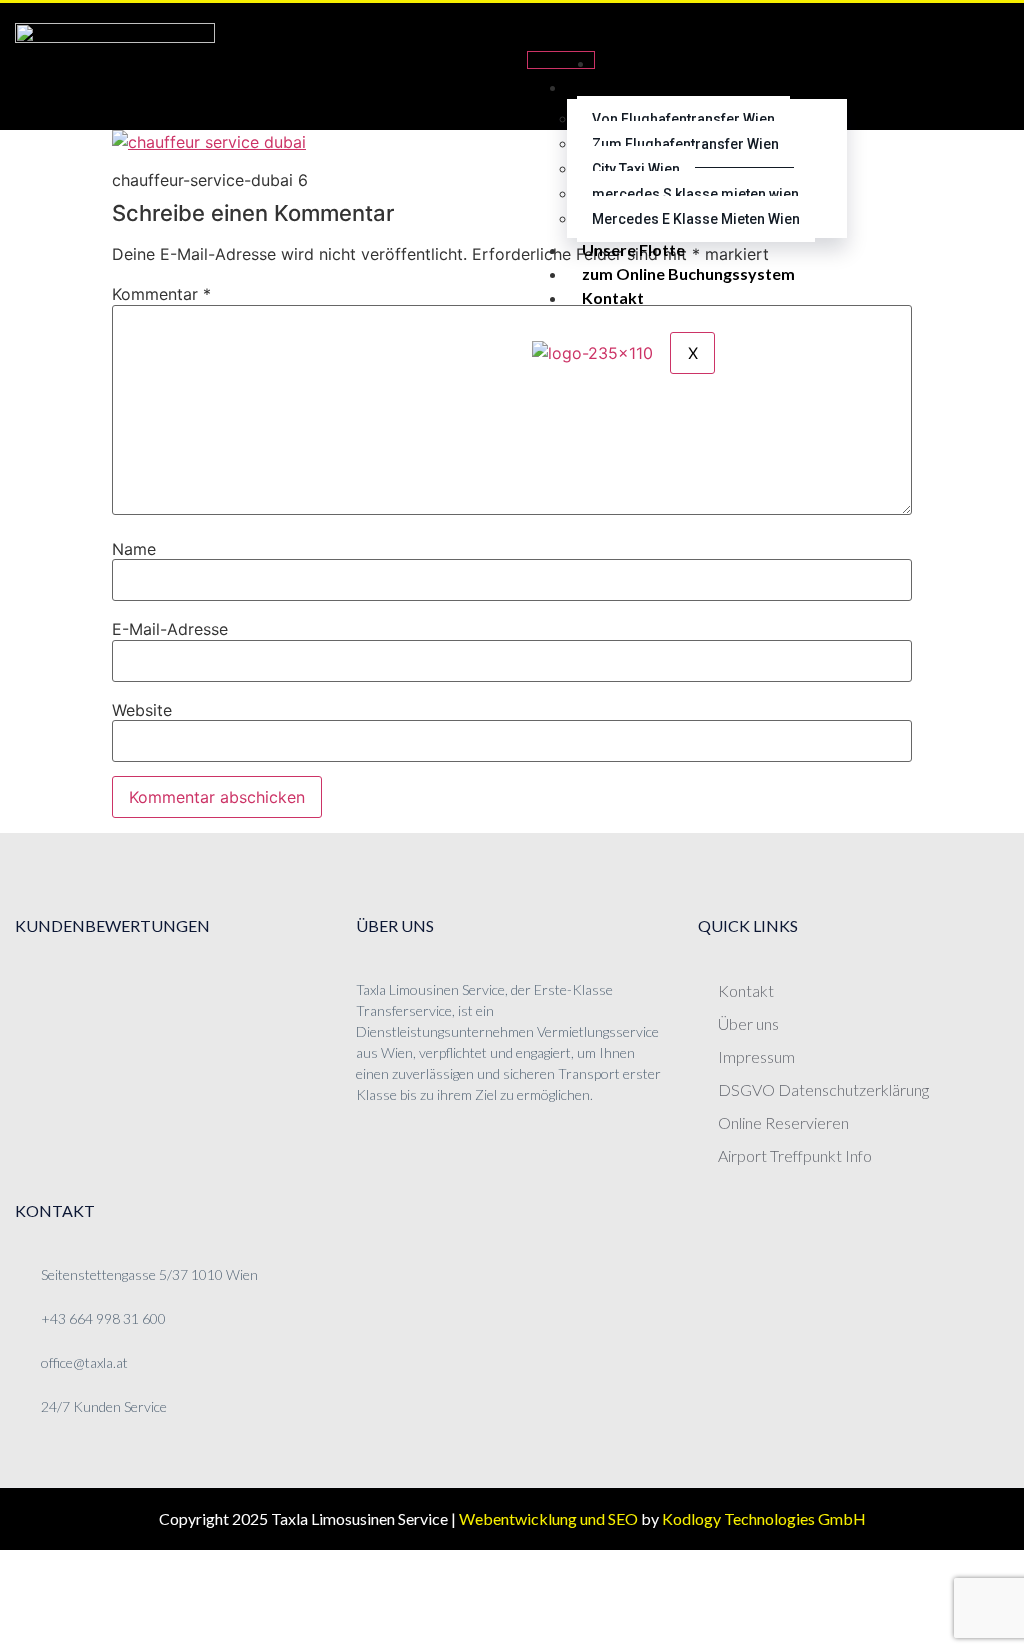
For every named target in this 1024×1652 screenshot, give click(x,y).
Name (134, 549)
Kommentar (161, 294)
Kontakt (613, 297)
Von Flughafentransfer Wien (683, 119)
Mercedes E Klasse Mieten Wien (696, 219)
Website (142, 710)
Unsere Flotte (633, 249)
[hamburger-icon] (561, 60)
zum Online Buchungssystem (688, 273)
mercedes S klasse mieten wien (695, 194)
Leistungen (623, 86)
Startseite (648, 62)
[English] (961, 66)
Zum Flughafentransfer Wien (685, 144)
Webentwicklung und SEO (548, 1518)
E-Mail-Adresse (170, 629)
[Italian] (961, 90)
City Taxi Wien (636, 169)
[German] (961, 42)
